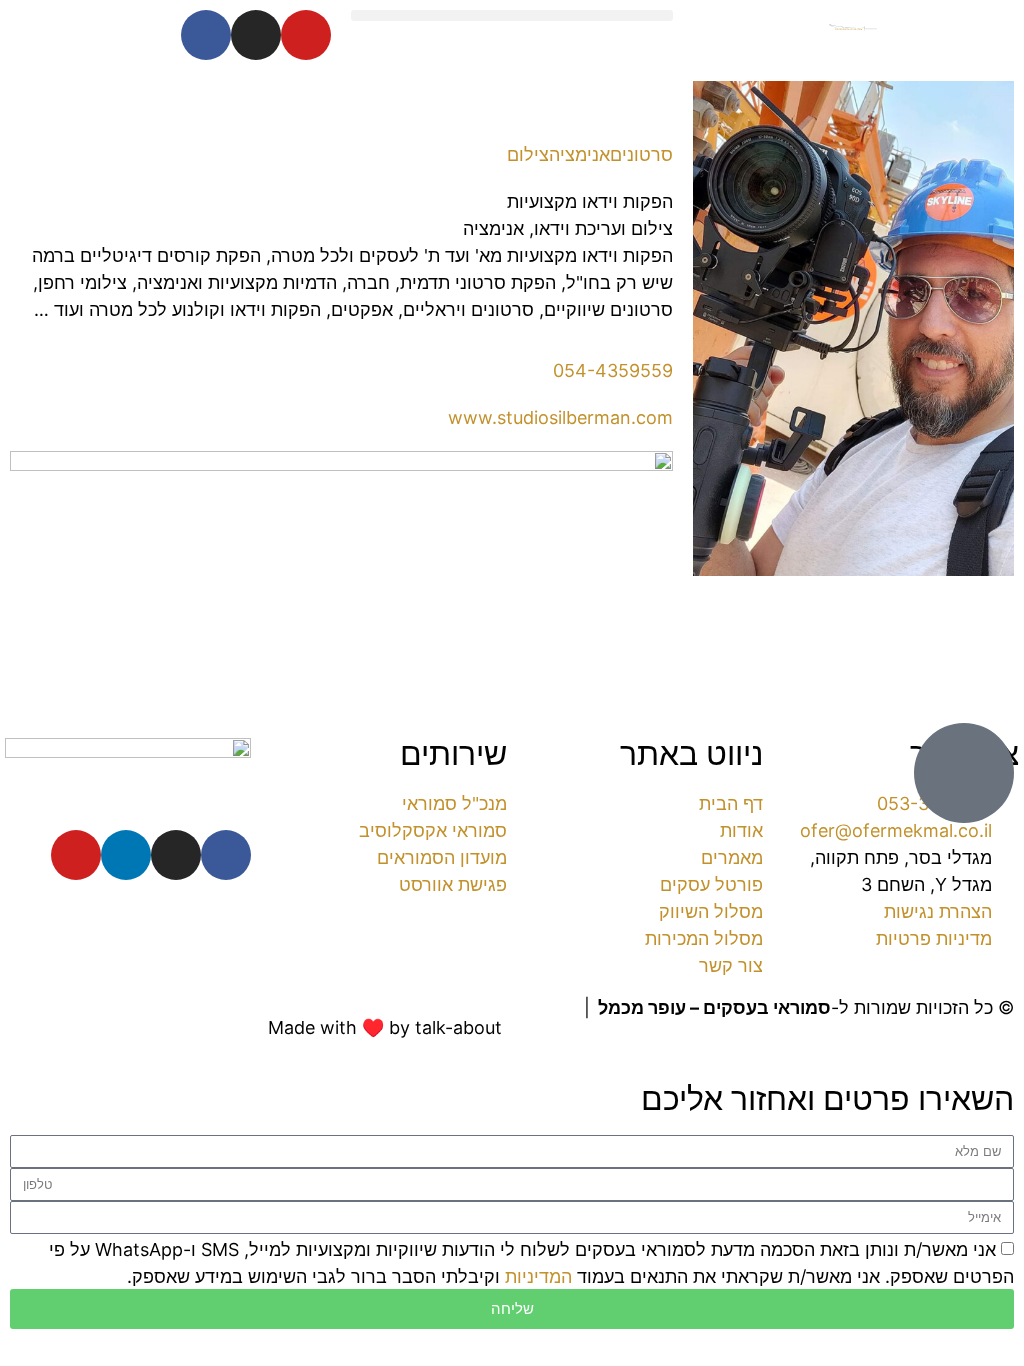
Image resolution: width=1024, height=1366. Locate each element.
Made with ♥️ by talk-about (385, 1027)
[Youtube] (306, 35)
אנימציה (579, 154)
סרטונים (641, 154)
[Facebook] (206, 35)
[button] (511, 15)
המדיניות (538, 1276)
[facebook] (226, 855)
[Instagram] (256, 35)
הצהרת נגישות (960, 1034)
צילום (528, 154)
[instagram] (176, 855)
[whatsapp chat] (964, 773)
